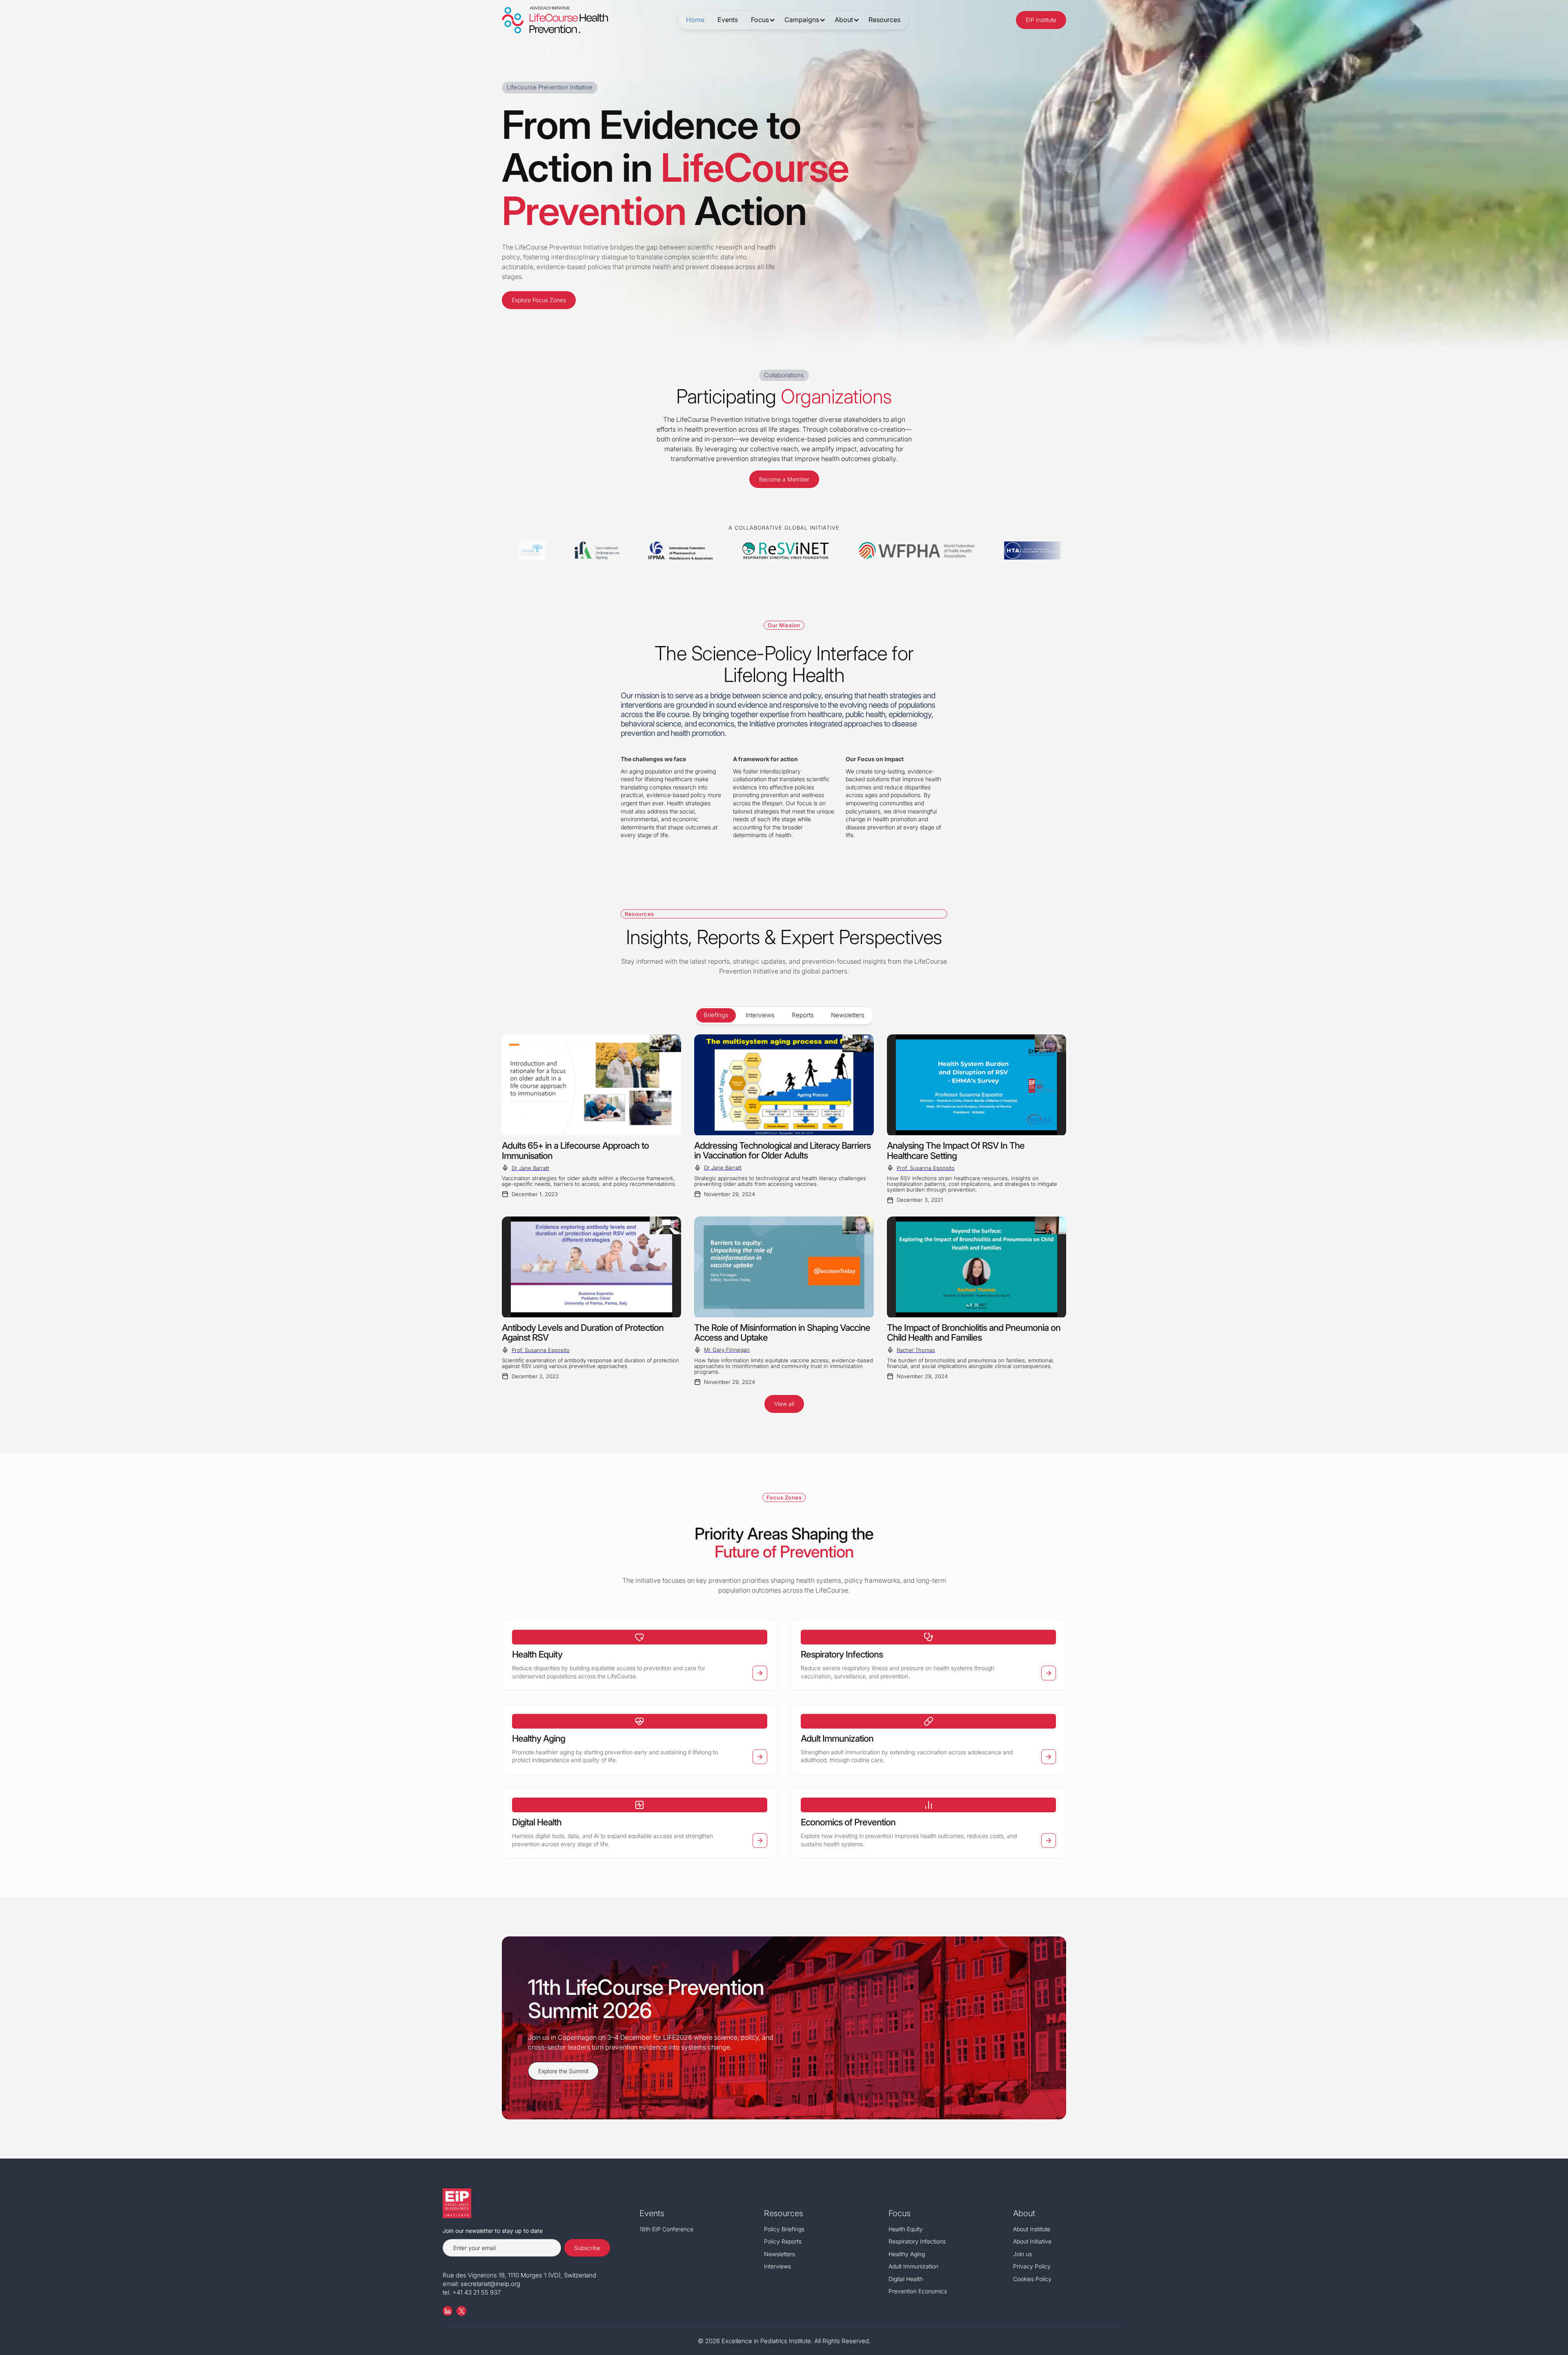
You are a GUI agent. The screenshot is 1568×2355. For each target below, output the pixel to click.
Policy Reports (783, 2241)
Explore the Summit (563, 2071)
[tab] (716, 1015)
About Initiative (1032, 2241)
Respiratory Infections (917, 2241)
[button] (761, 20)
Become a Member (784, 479)
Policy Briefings (784, 2229)
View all (784, 1404)
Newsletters (780, 2254)
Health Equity (906, 2229)
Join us (1022, 2254)
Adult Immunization (913, 2266)
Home (695, 20)
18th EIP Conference (666, 2229)
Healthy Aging (907, 2254)
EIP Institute (1041, 20)
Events (728, 20)
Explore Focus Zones (539, 300)
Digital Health (906, 2279)
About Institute (1032, 2229)
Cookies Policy (1032, 2279)
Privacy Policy (1032, 2266)
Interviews (777, 2266)
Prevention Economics (918, 2291)
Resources (884, 20)
